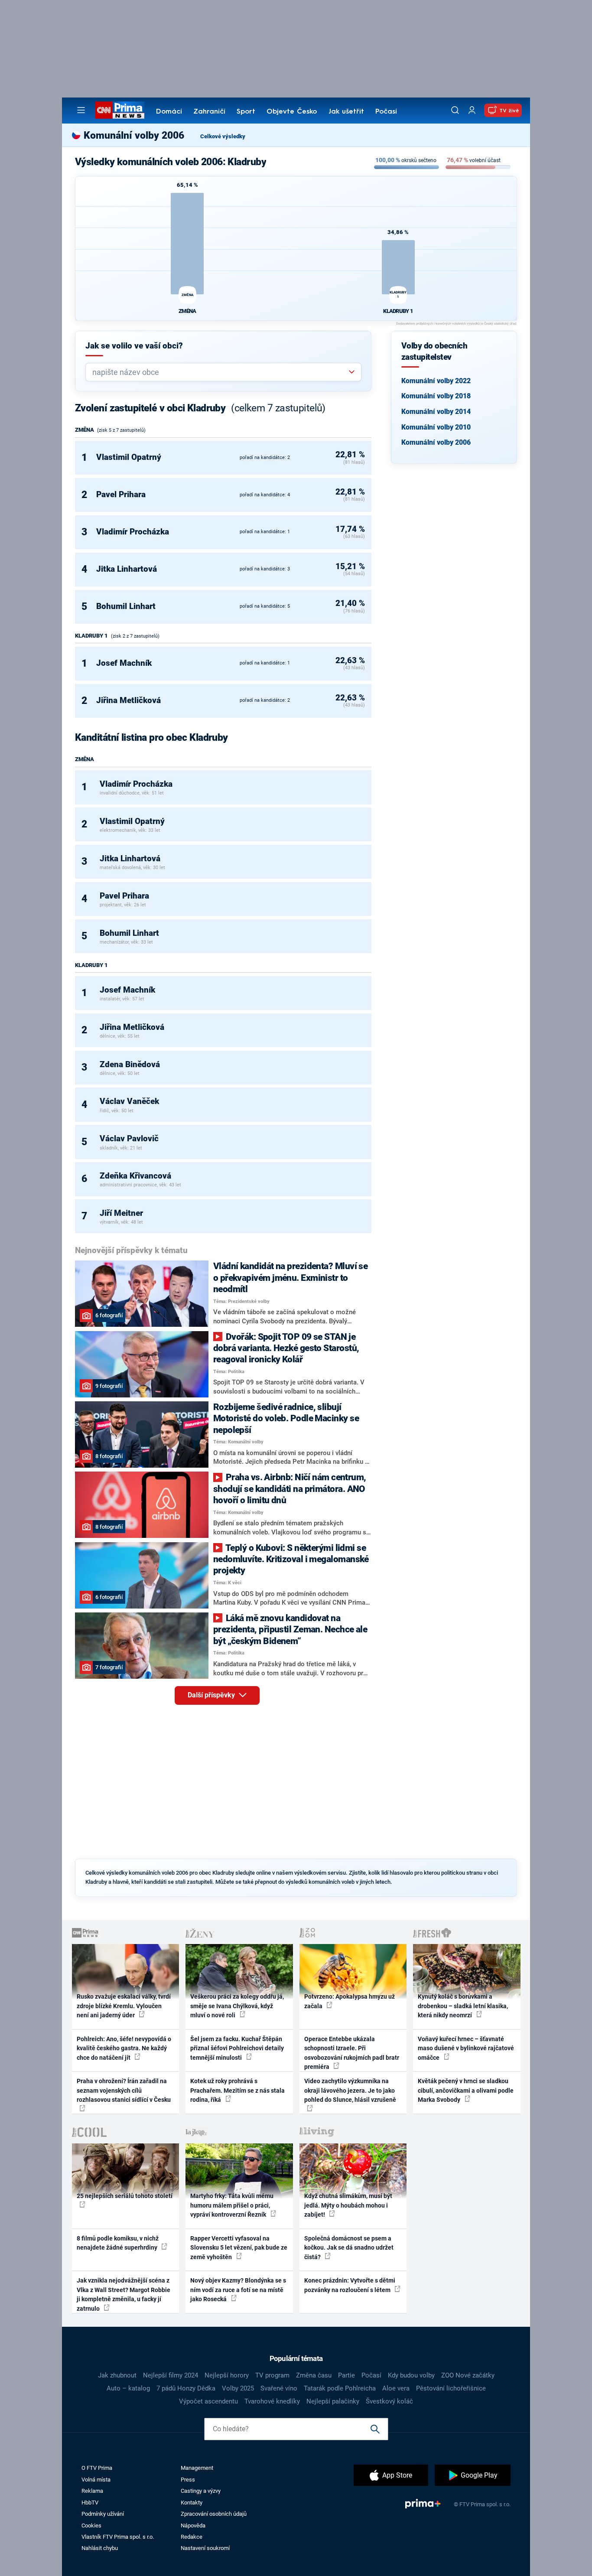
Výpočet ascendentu (208, 2401)
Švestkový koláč (389, 2401)
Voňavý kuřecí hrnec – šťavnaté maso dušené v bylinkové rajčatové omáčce (466, 2048)
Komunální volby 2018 (436, 396)
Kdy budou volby (411, 2375)
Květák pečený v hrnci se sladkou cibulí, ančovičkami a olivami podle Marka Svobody (466, 2090)
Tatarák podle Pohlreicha (340, 2388)
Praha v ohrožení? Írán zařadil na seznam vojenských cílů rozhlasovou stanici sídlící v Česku (124, 2090)
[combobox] (220, 372)
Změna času (314, 2375)
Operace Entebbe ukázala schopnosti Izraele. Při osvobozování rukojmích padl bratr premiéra (352, 2053)
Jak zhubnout (117, 2375)
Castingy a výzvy (201, 2491)
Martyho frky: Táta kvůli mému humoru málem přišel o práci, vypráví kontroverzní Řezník (232, 2205)
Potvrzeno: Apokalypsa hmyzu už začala (350, 2001)
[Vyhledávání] (455, 110)
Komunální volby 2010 (436, 427)
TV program (272, 2375)
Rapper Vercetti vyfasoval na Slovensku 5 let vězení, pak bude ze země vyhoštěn (239, 2248)
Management (197, 2468)
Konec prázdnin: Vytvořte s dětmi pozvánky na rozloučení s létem (350, 2285)
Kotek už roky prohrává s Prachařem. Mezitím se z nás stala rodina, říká (237, 2090)
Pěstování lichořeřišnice (451, 2388)
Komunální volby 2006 (436, 442)
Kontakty (192, 2503)
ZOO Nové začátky (468, 2375)
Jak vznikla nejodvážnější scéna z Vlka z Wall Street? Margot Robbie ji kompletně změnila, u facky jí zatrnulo (124, 2294)
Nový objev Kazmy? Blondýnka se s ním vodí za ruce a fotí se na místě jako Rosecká (238, 2290)
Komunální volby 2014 (436, 412)
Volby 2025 (238, 2388)
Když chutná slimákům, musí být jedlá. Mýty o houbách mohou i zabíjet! (348, 2205)
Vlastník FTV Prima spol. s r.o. (118, 2537)
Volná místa (96, 2480)
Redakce (192, 2537)
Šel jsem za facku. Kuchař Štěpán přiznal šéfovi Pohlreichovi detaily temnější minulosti (237, 2048)
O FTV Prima (97, 2468)
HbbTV (90, 2503)
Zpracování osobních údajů (214, 2514)
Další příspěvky (212, 1695)
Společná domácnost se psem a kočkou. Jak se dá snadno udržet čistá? (349, 2248)
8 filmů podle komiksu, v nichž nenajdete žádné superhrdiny (118, 2243)
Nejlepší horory (227, 2375)
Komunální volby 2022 (436, 381)
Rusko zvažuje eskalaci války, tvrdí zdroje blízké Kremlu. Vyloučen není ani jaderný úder (124, 2006)
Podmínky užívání (103, 2514)
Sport (246, 112)
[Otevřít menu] (81, 110)
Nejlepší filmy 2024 (171, 2375)
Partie (346, 2375)
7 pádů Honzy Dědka (186, 2388)
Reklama (92, 2491)
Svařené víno (279, 2388)
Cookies (91, 2526)
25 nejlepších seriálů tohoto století (125, 2196)
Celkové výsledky (223, 136)
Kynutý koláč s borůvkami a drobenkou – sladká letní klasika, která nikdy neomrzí (463, 2006)
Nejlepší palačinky (333, 2401)
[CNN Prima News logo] (120, 110)
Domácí (169, 112)
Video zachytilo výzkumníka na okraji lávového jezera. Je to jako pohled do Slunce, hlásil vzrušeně (350, 2090)
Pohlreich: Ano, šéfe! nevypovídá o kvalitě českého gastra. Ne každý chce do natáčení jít (124, 2048)
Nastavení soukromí (205, 2548)
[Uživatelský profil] (472, 110)
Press (188, 2480)
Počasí (386, 112)
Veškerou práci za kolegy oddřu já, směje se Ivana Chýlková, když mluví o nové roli (237, 2006)
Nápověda (193, 2526)
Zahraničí (209, 112)
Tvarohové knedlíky (272, 2401)
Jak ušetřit (346, 112)
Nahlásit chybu (100, 2548)
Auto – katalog (128, 2388)
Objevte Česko (292, 112)
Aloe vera (396, 2388)
